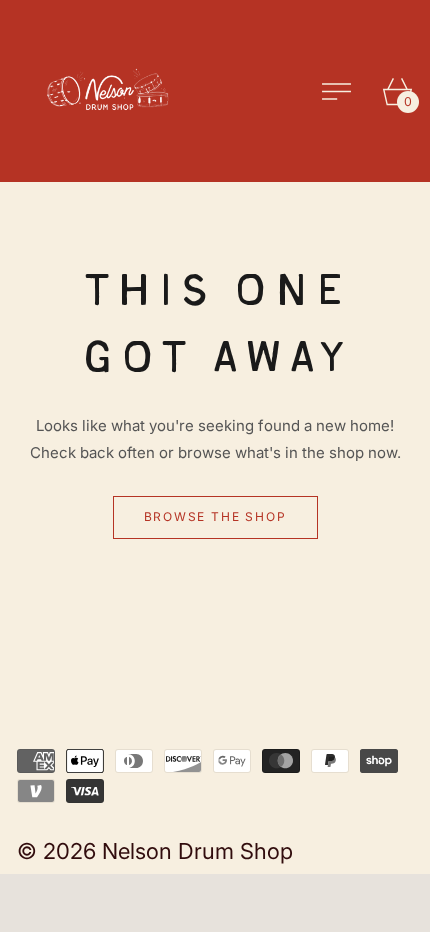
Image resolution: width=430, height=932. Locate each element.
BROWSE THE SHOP (215, 516)
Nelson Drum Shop (197, 851)
